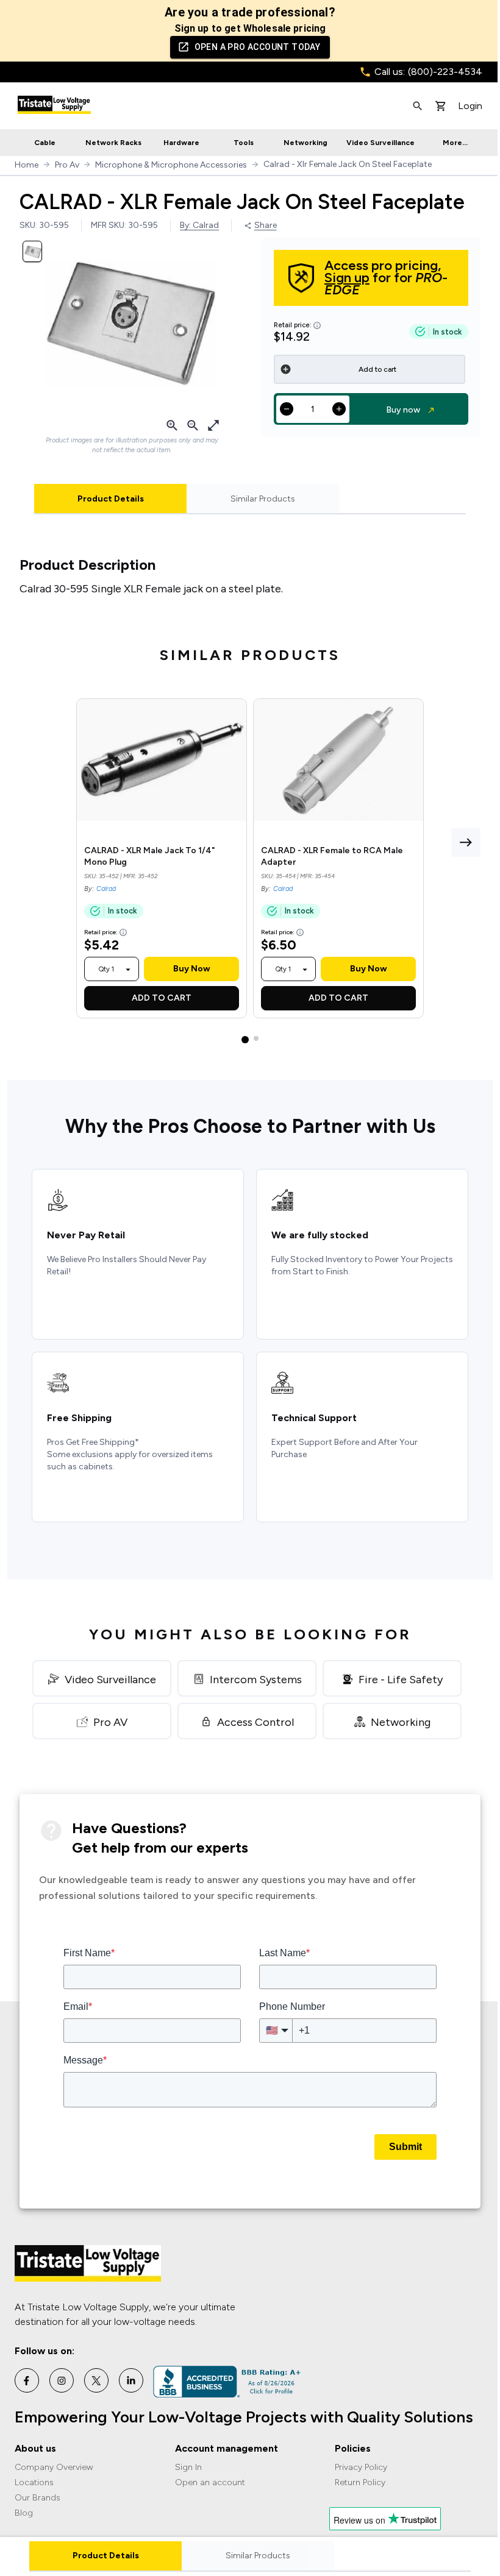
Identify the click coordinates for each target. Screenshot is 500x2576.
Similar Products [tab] (263, 499)
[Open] (128, 970)
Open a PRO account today (258, 47)
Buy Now (192, 969)
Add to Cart (162, 998)
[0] (441, 106)
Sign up (347, 278)
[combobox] (106, 969)
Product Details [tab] (111, 499)
